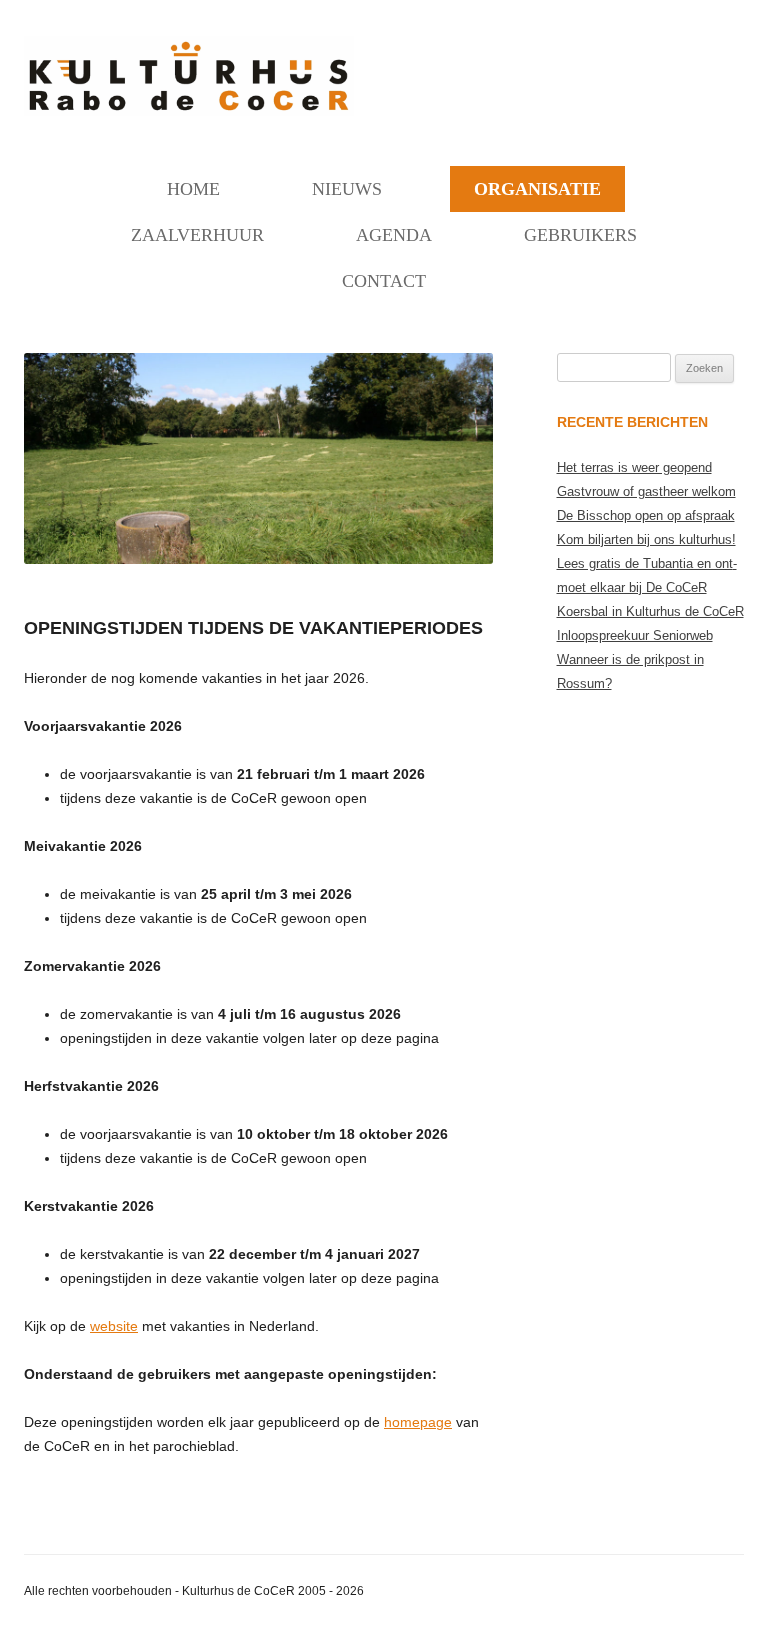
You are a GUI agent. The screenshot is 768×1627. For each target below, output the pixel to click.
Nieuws (347, 189)
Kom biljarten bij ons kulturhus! (646, 539)
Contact (384, 281)
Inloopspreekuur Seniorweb (635, 635)
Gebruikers (580, 235)
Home (193, 189)
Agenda (394, 235)
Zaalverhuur (197, 235)
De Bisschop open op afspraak (646, 515)
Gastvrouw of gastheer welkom (646, 491)
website (114, 1326)
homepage (418, 1422)
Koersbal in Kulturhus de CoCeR (650, 611)
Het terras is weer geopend (634, 467)
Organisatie (537, 189)
